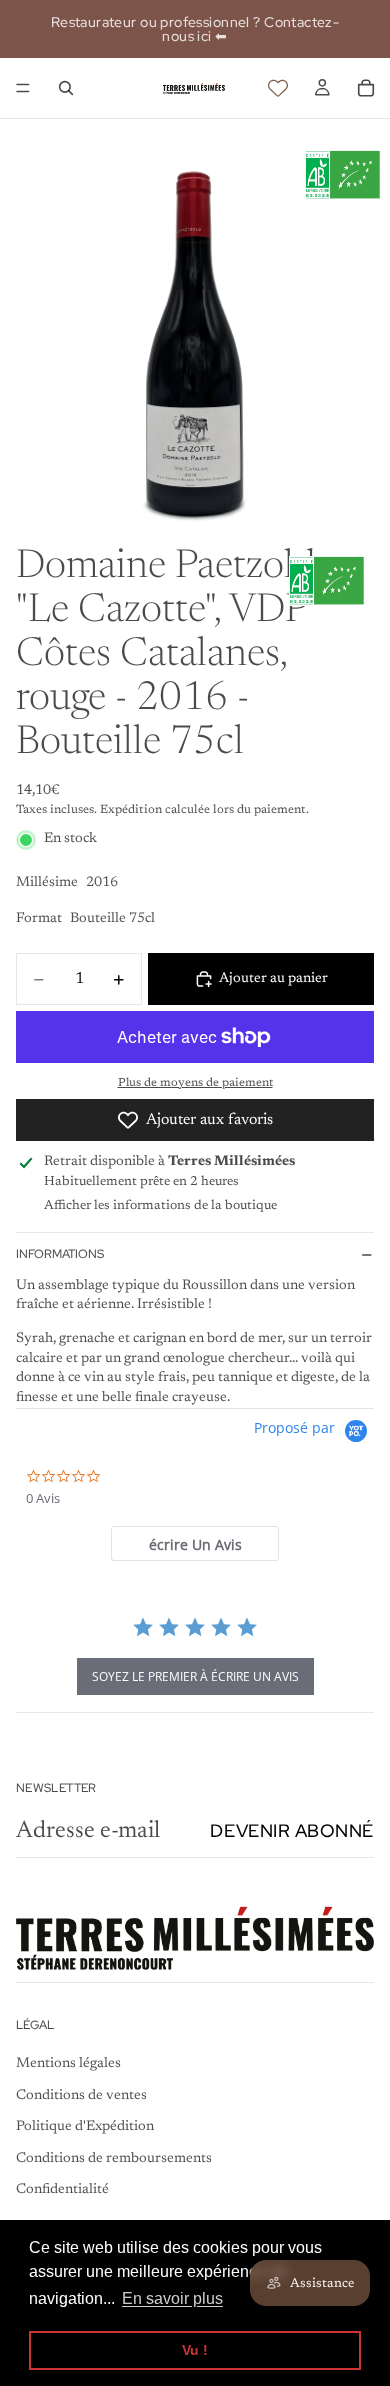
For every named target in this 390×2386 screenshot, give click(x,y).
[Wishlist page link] (278, 88)
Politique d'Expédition (85, 2127)
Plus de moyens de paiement (195, 1083)
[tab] (195, 1543)
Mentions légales (68, 2064)
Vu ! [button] (195, 2350)
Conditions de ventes (81, 2096)
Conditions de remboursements (114, 2159)
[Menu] (23, 88)
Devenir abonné (292, 1830)
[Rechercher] (66, 88)
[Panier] (366, 88)
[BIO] (342, 175)
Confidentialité (62, 2191)
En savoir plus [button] (172, 2298)
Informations (60, 1254)
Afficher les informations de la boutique (160, 1205)
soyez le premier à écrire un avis (195, 1676)
